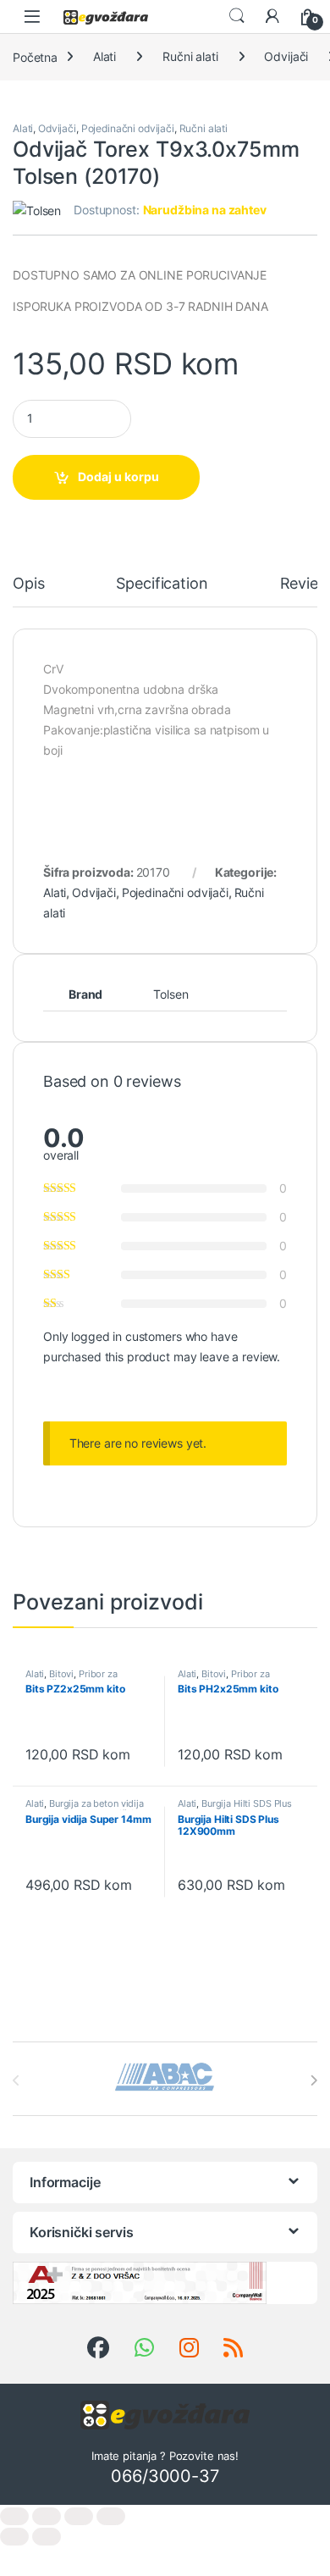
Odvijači (286, 56)
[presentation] (313, 2080)
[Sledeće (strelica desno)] (47, 2537)
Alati (104, 56)
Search (237, 16)
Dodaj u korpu (118, 476)
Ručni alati (190, 56)
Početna (35, 56)
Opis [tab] (28, 584)
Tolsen (170, 994)
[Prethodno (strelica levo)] (14, 2537)
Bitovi (61, 1674)
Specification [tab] (162, 584)
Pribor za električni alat (71, 1679)
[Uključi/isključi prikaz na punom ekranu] (47, 2516)
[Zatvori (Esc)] (111, 2516)
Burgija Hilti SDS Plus (247, 1803)
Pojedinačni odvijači (128, 128)
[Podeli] (79, 2516)
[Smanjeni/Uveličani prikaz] (14, 2516)
